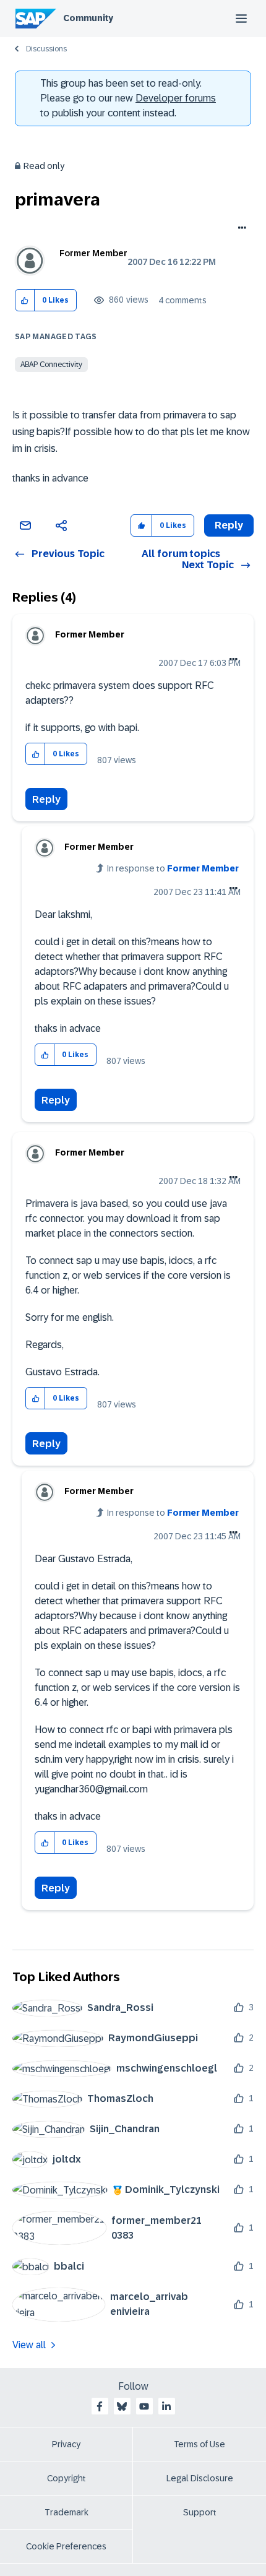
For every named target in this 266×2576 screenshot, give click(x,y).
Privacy (66, 2444)
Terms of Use (199, 2444)
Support (200, 2512)
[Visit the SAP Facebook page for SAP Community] (100, 2406)
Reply (46, 799)
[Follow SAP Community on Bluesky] (122, 2406)
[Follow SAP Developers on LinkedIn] (166, 2406)
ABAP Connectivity (51, 365)
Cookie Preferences (66, 2546)
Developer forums (176, 98)
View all (29, 2345)
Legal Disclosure (200, 2478)
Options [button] (240, 229)
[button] (25, 300)
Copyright (66, 2478)
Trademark (66, 2512)
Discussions (46, 49)
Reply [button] (229, 525)
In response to (173, 868)
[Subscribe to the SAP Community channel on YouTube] (144, 2406)
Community (88, 18)
